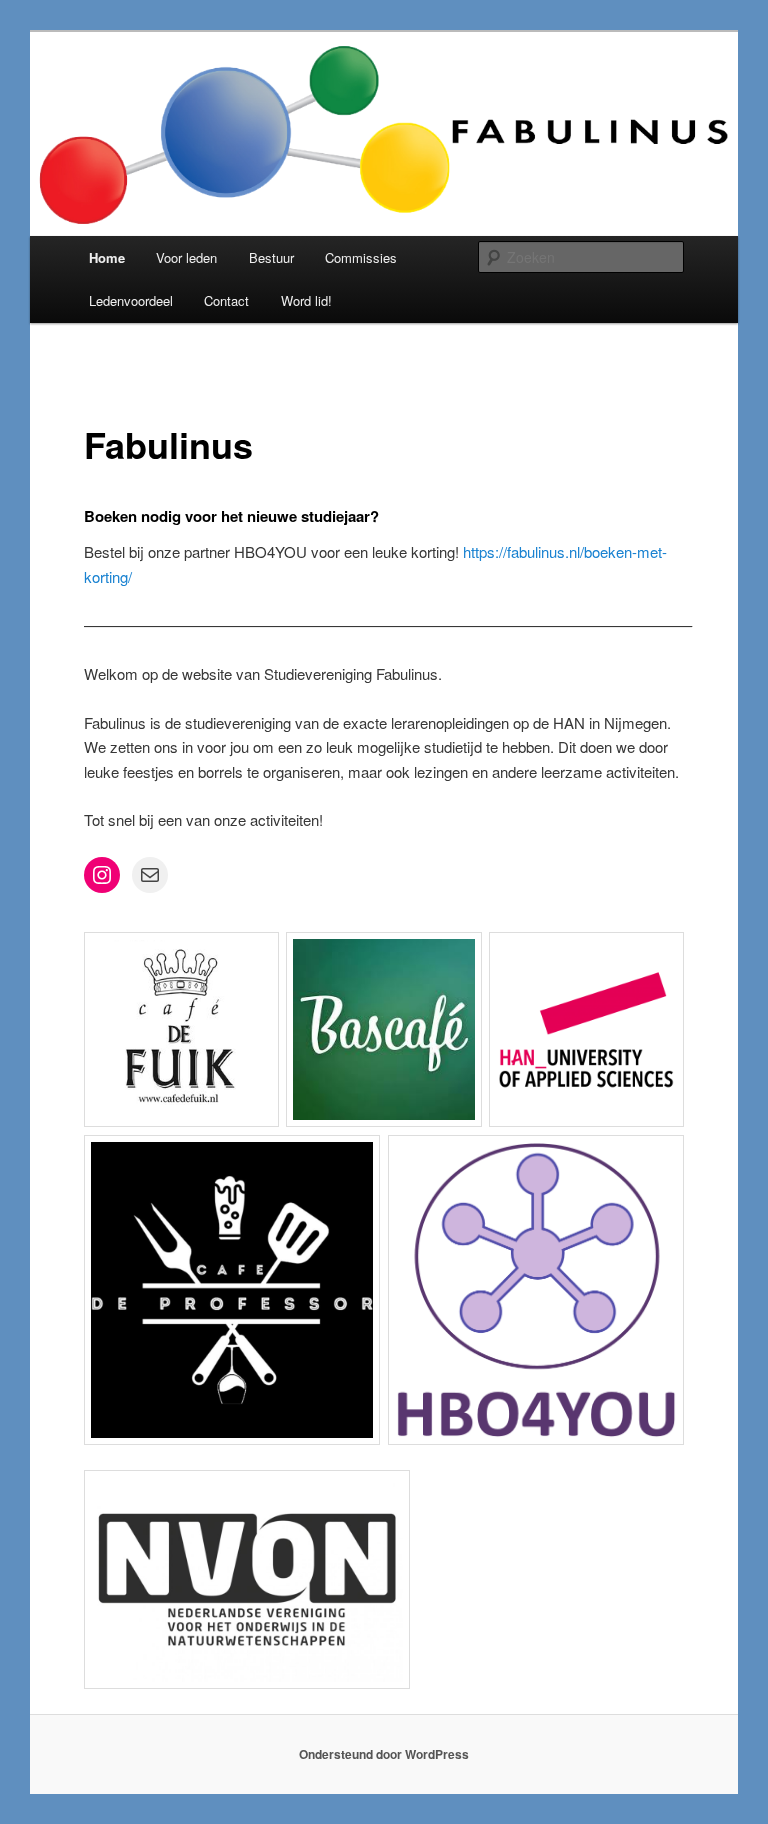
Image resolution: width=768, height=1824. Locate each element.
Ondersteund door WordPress (384, 1754)
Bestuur (271, 257)
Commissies (361, 257)
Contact (226, 300)
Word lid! (306, 300)
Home (107, 257)
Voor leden (186, 257)
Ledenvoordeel (131, 300)
